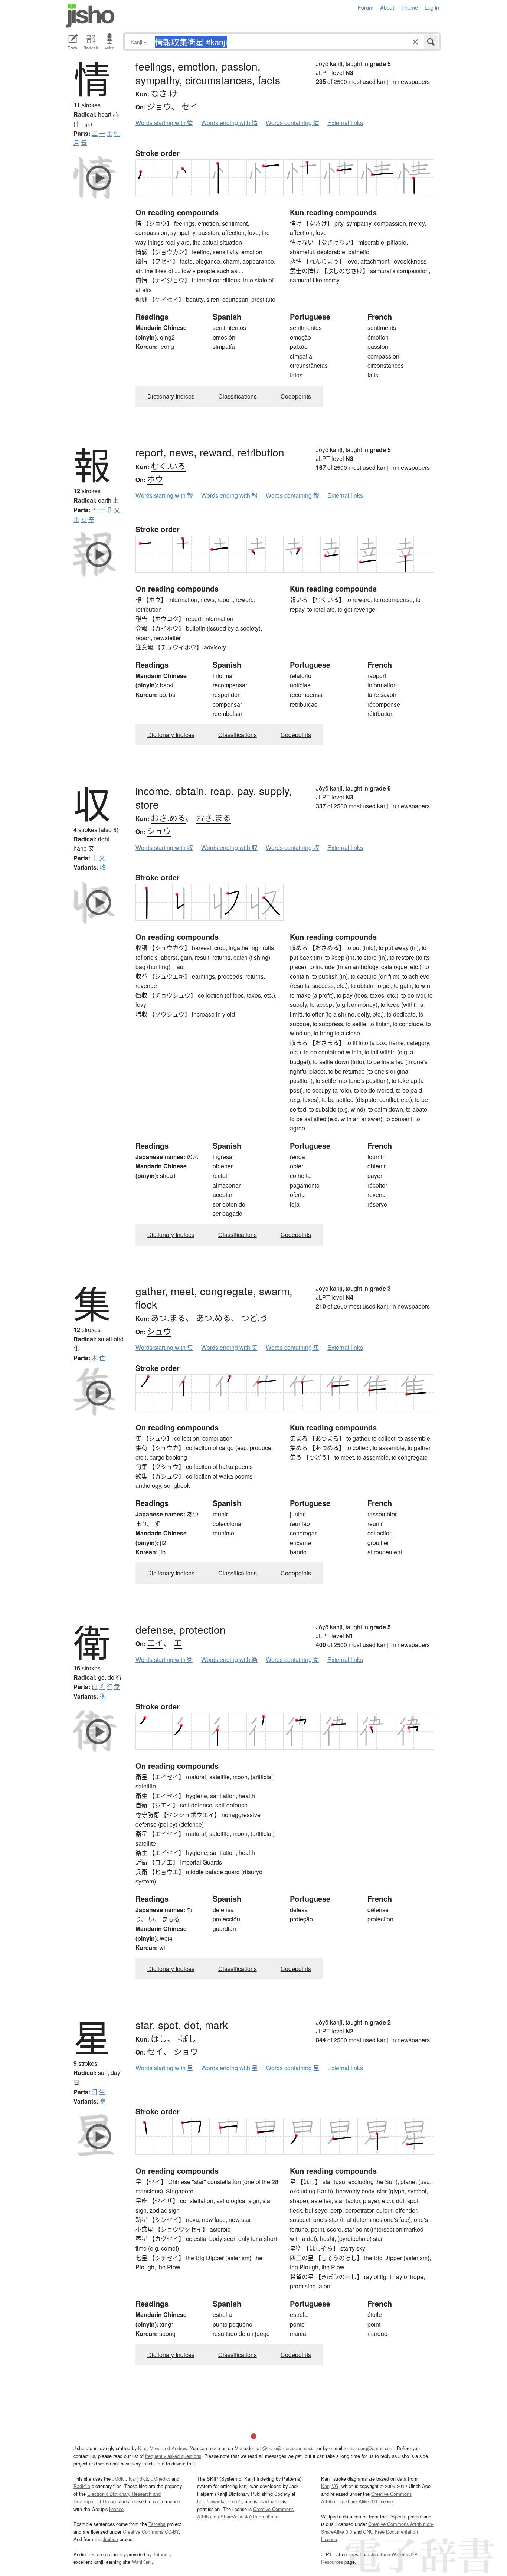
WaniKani (142, 2562)
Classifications (238, 396)
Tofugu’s (162, 2554)
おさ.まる (213, 817)
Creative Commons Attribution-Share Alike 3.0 (366, 2498)
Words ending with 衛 (229, 1659)
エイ (155, 1642)
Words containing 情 (292, 123)
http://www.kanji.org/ (219, 2501)
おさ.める (168, 817)
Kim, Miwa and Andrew (163, 2448)
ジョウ (159, 106)
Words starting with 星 (164, 2068)
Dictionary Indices (171, 396)
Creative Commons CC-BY (151, 2532)
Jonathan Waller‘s (389, 2554)
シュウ (159, 830)
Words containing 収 (292, 847)
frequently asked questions (173, 2456)
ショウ (186, 2051)
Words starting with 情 (164, 123)
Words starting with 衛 (164, 1659)
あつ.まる (168, 1317)
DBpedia (397, 2516)
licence (116, 2509)
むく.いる (168, 466)
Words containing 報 (292, 495)
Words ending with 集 (229, 1347)
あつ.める (213, 1317)
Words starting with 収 (164, 847)
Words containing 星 (292, 2068)
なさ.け (164, 93)
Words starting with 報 (164, 495)
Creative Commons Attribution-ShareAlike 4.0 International (245, 2513)
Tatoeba (157, 2524)
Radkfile (82, 2486)
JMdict (119, 2479)
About (387, 7)
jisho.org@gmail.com (372, 2448)
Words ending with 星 (229, 2068)
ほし (159, 2038)
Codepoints (296, 396)
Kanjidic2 (138, 2479)
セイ (190, 106)
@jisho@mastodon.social (289, 2448)
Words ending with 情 (229, 123)
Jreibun (110, 2539)
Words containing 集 (292, 1347)
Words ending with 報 (229, 495)
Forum (366, 7)
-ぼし (187, 2038)
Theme (410, 7)
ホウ (155, 479)
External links (345, 123)
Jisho (90, 16)
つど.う (255, 1317)
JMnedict (161, 2479)
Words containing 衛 (292, 1659)
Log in (432, 7)
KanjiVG (330, 2486)
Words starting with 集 (164, 1347)
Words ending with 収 (229, 847)
